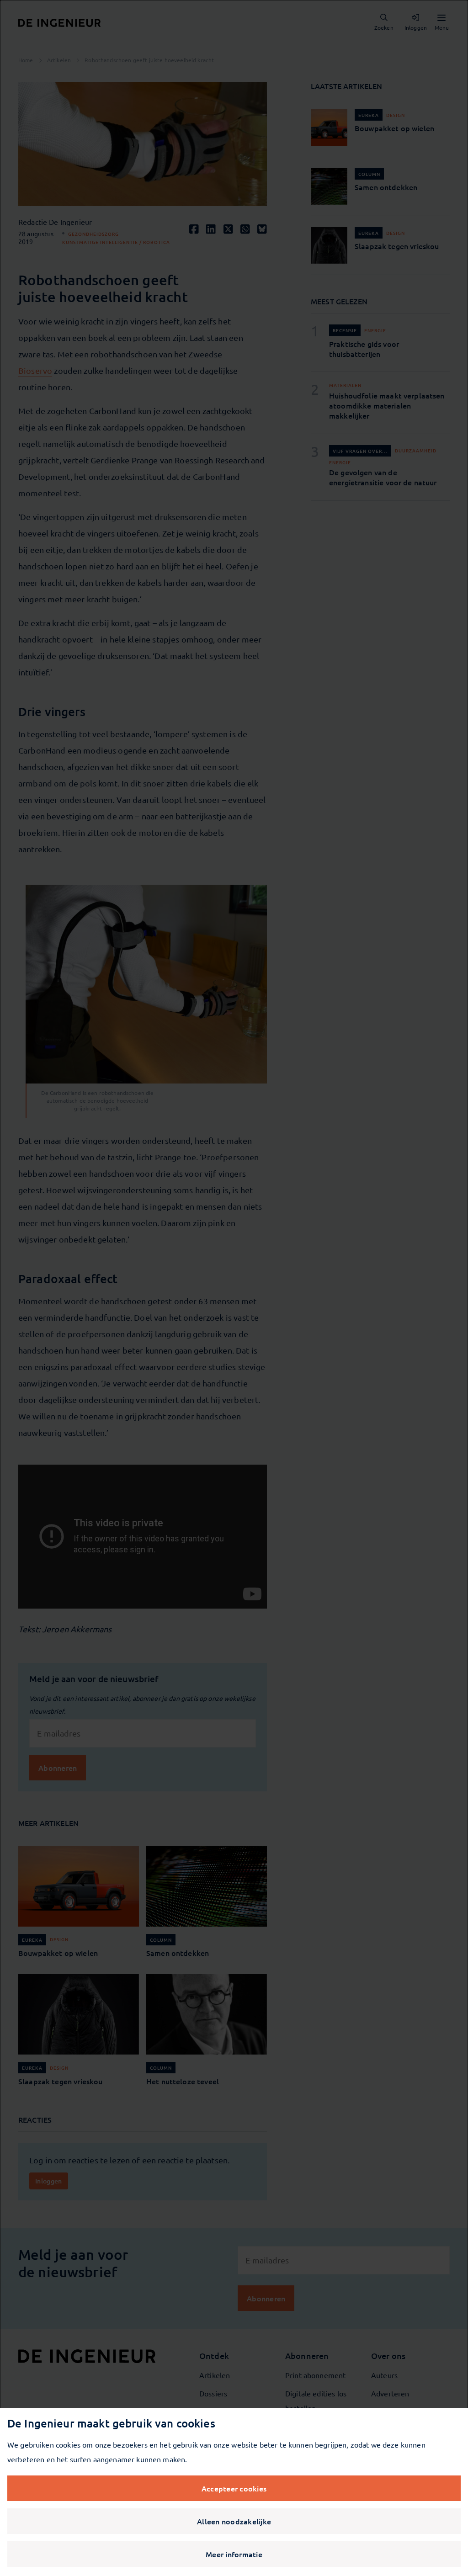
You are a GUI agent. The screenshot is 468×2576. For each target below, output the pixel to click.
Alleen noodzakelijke (234, 2521)
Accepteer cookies (234, 2488)
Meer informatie (234, 2554)
